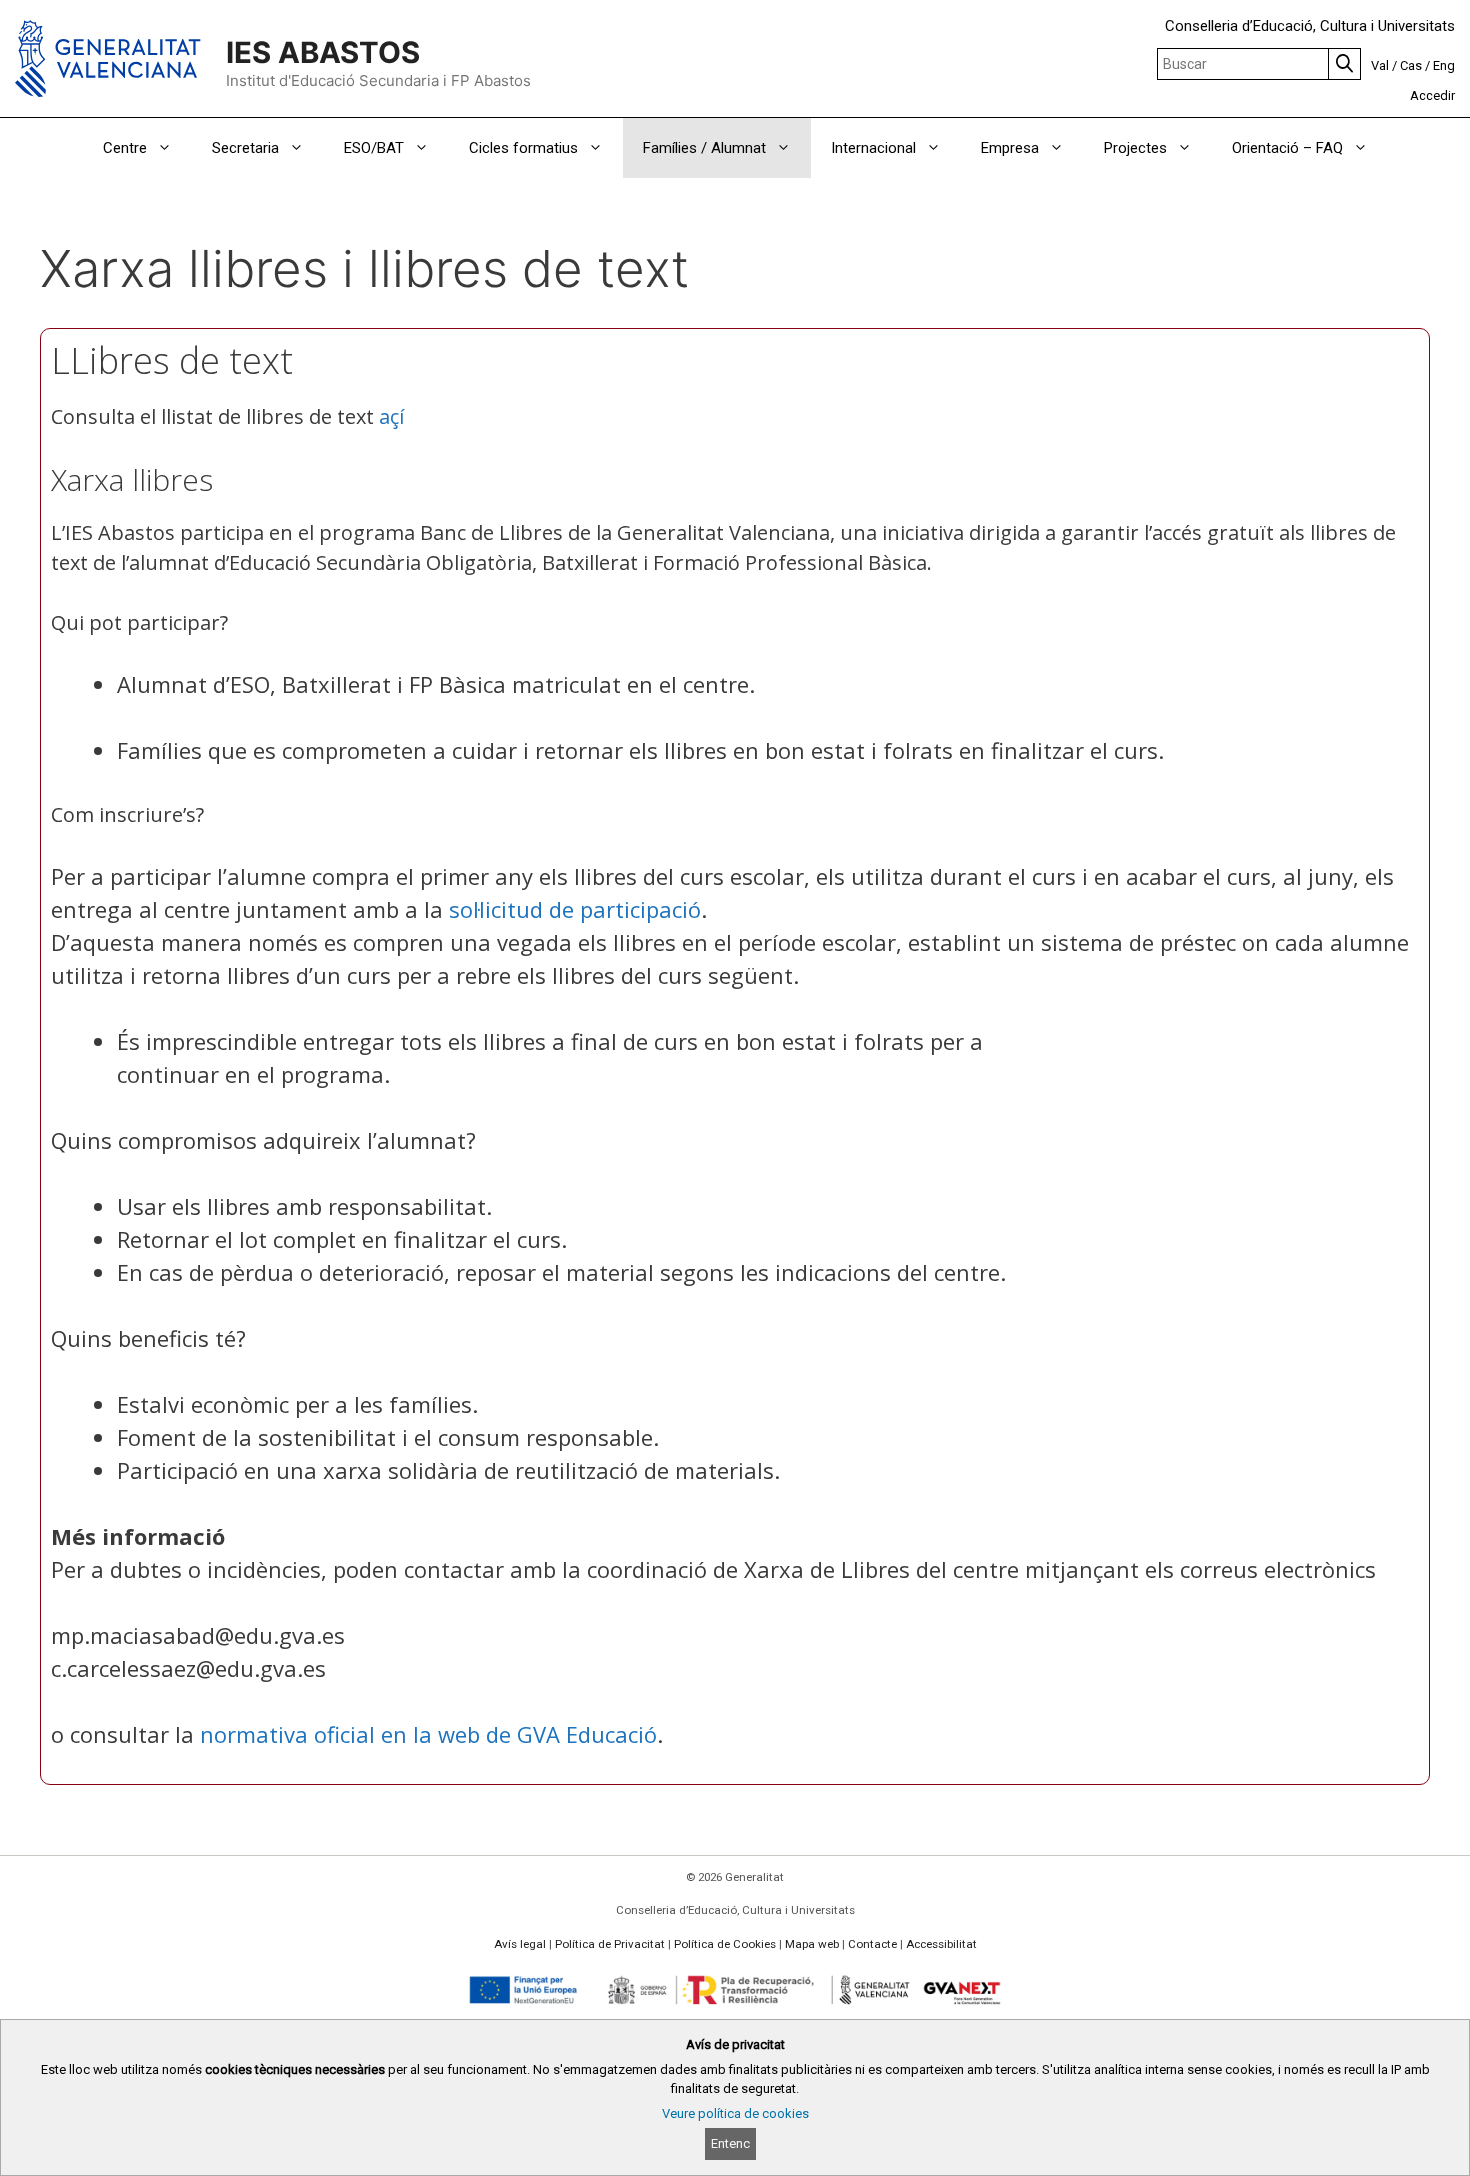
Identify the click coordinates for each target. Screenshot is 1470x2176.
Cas (1411, 65)
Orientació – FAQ (1287, 148)
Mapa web (812, 1944)
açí (391, 416)
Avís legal (520, 1944)
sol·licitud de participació (575, 909)
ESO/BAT (374, 148)
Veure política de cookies (735, 2113)
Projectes (1135, 148)
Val (1380, 65)
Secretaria (245, 148)
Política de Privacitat (610, 1944)
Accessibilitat (941, 1944)
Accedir (1432, 95)
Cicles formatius (523, 148)
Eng (1444, 65)
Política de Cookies (725, 1944)
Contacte (872, 1944)
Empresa (1010, 148)
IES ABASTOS (323, 52)
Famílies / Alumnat (704, 148)
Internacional (873, 148)
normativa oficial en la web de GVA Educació (428, 1734)
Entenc (730, 2143)
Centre (125, 148)
